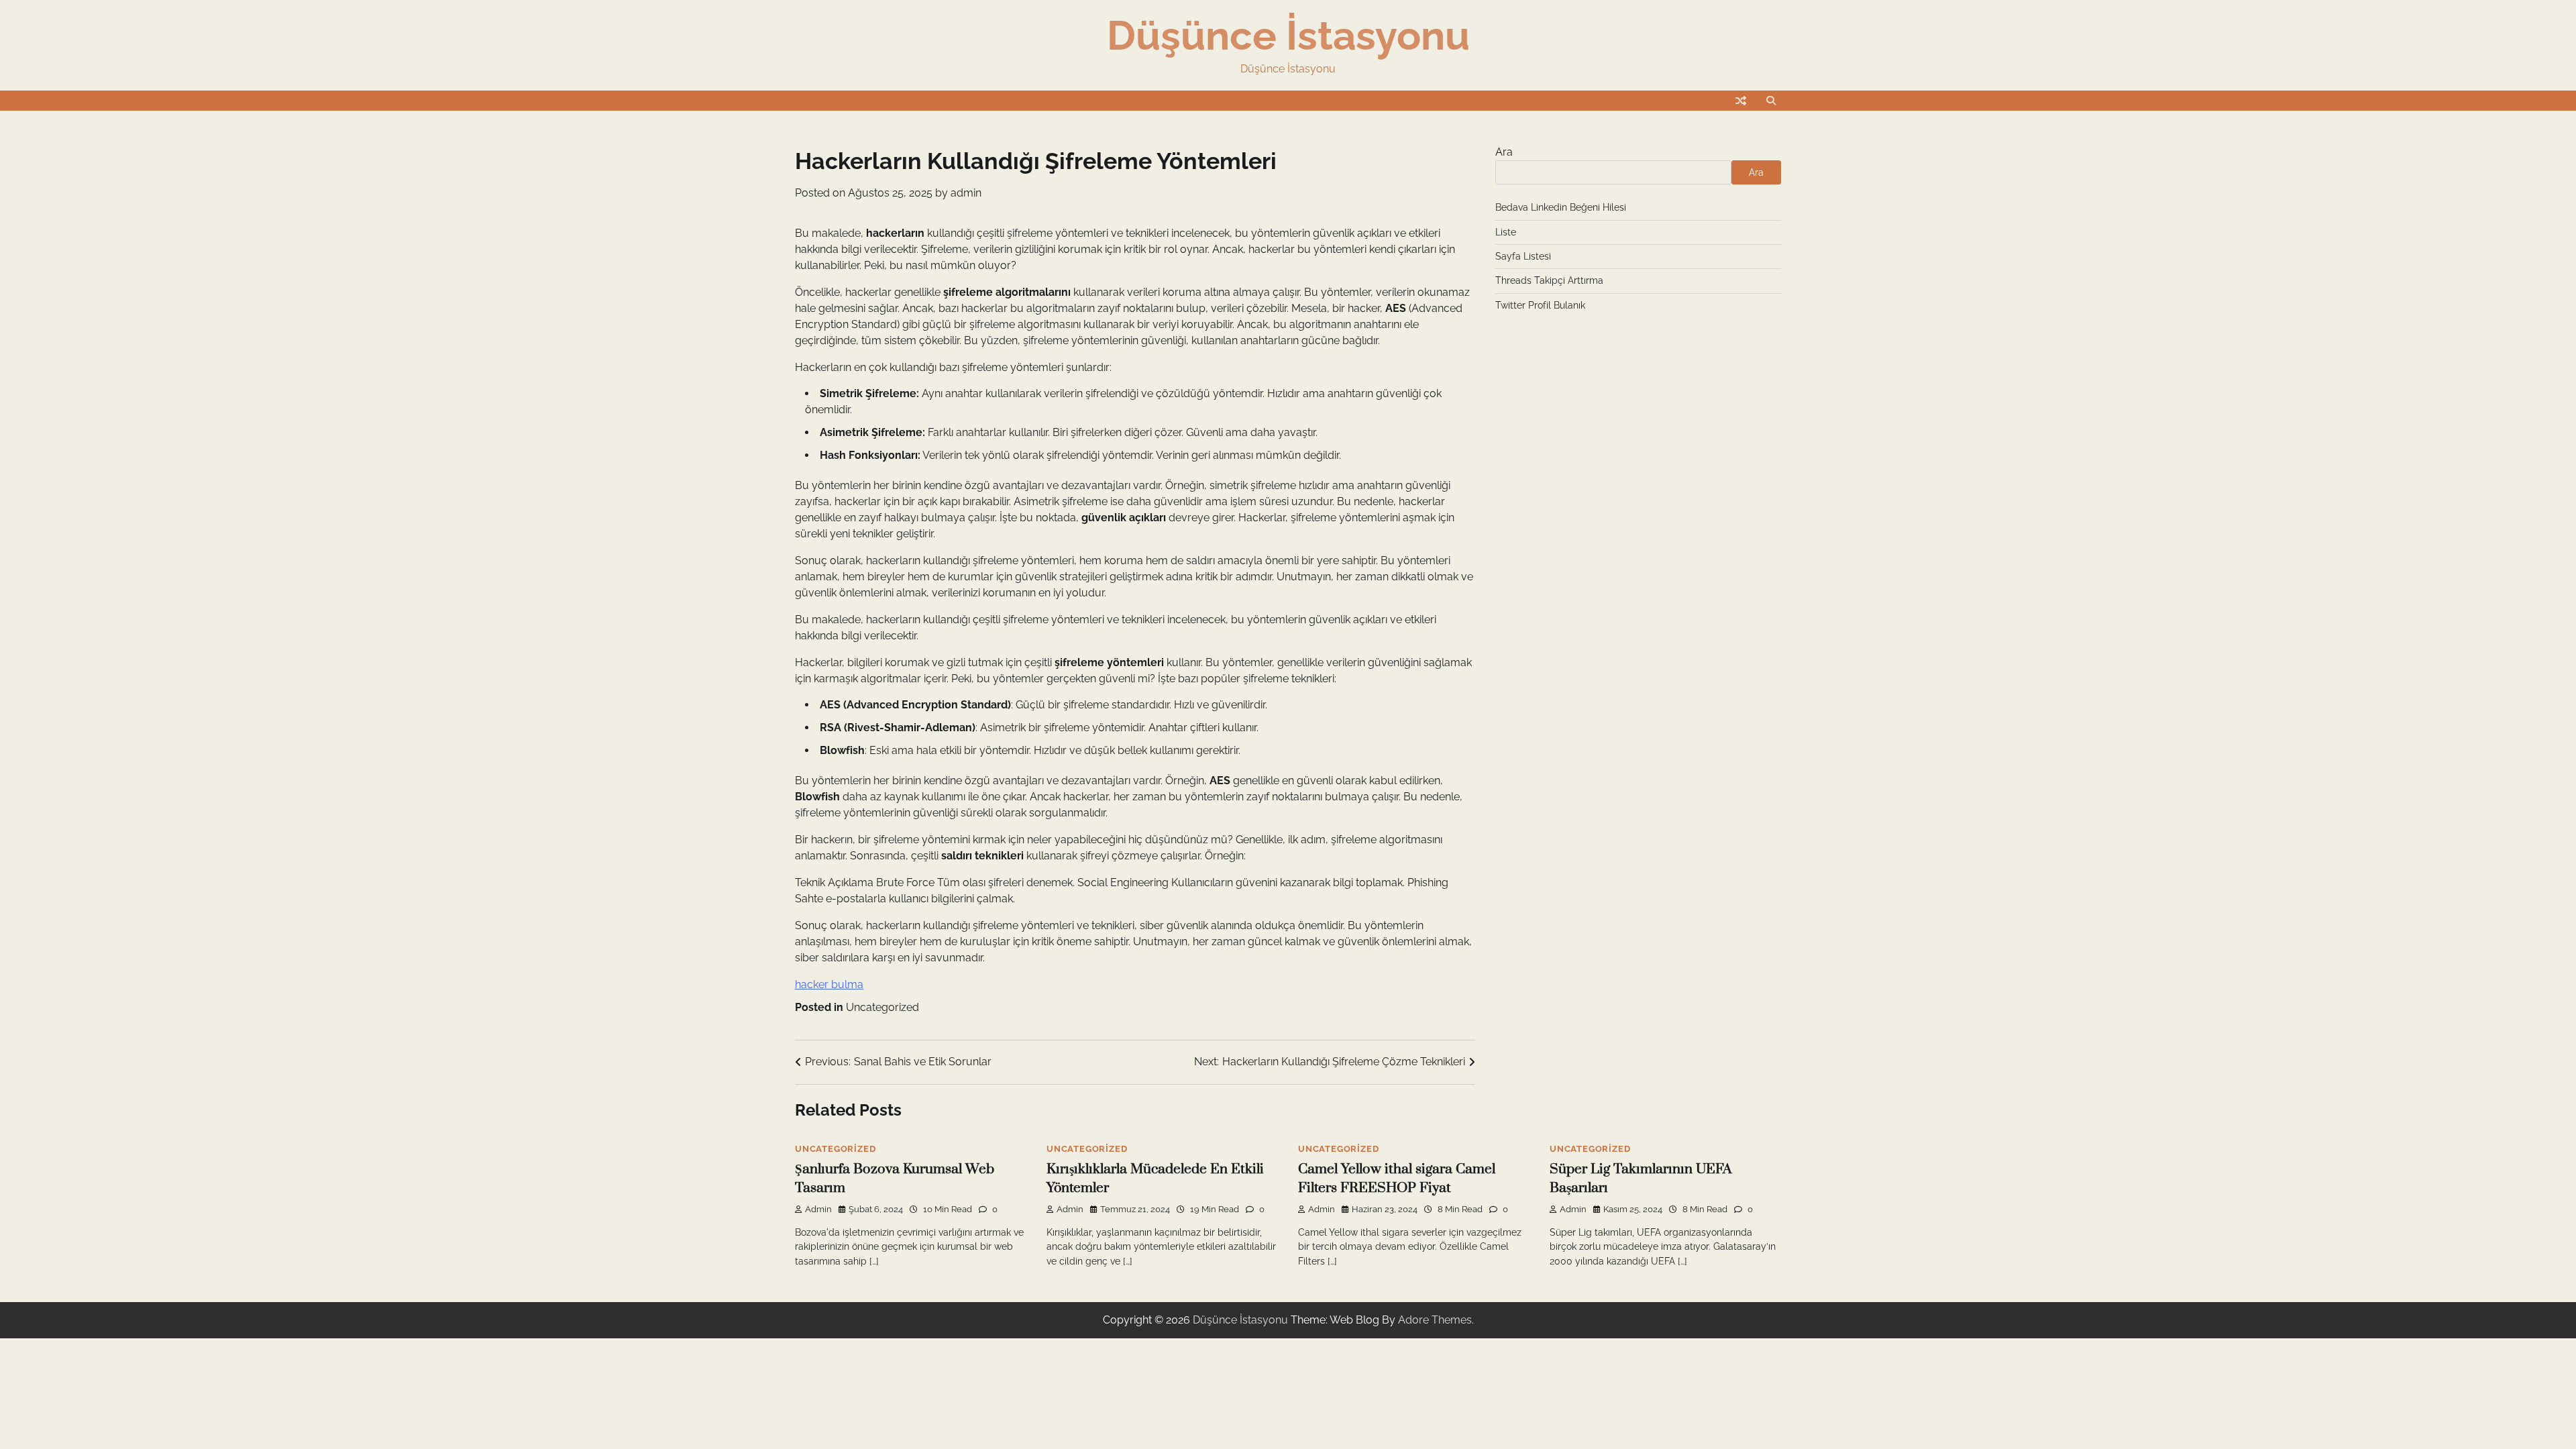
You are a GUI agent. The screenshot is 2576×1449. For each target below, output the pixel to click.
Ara (1504, 152)
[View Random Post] (1741, 101)
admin (966, 193)
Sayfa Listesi (1523, 256)
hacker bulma (829, 984)
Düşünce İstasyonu (1288, 36)
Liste (1506, 232)
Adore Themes (1435, 1320)
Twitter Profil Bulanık (1540, 305)
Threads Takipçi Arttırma (1549, 280)
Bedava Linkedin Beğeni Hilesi (1561, 207)
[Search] (1771, 101)
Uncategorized (882, 1007)
